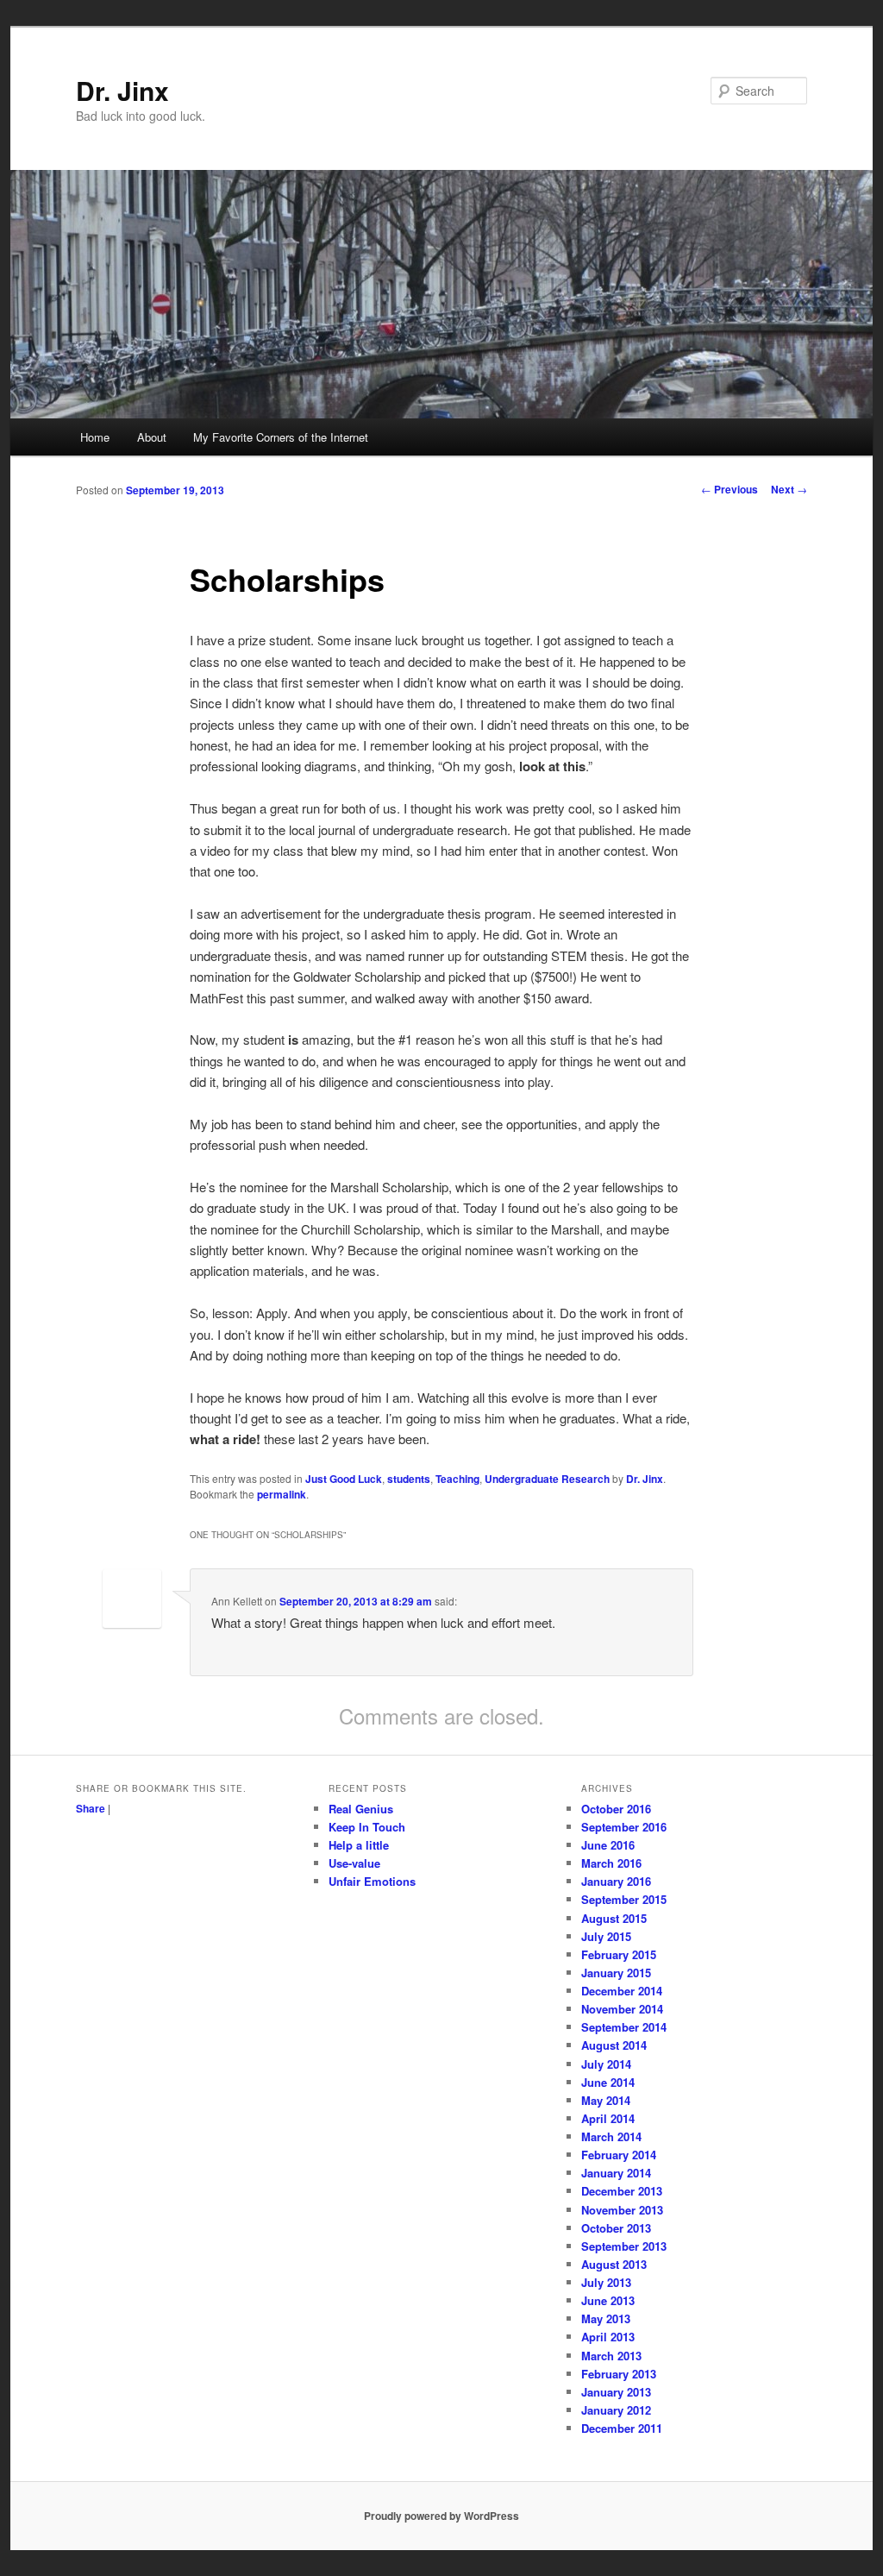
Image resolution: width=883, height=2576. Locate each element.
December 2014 (622, 1991)
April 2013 (608, 2337)
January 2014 (616, 2173)
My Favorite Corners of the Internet (281, 437)
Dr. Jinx (122, 90)
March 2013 (611, 2356)
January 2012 (616, 2410)
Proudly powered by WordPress (441, 2516)
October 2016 (616, 1809)
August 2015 (614, 1918)
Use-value (354, 1863)
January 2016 (616, 1881)
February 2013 (619, 2374)
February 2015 (619, 1954)
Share (91, 1808)
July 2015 (606, 1936)
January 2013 (616, 2392)
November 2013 (622, 2210)
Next (789, 489)
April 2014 (608, 2118)
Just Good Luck (344, 1479)
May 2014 (606, 2100)
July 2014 (606, 2064)
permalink (282, 1494)
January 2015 (616, 1973)
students (409, 1479)
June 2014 (608, 2082)
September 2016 (624, 1827)
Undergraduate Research (547, 1479)
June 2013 (608, 2300)
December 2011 (622, 2428)
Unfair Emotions (372, 1881)
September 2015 (624, 1899)
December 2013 (622, 2191)
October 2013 (616, 2228)
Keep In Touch (367, 1827)
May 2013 (606, 2318)
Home (95, 437)
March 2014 (611, 2136)
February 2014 (619, 2155)
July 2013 (606, 2282)
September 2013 (624, 2246)
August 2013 (614, 2264)
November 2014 (622, 2009)
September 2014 (624, 2027)
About (152, 437)
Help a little (359, 1845)
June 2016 (608, 1845)
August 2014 (614, 2045)
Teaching (457, 1479)
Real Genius (361, 1809)
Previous (730, 489)
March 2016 (611, 1863)
